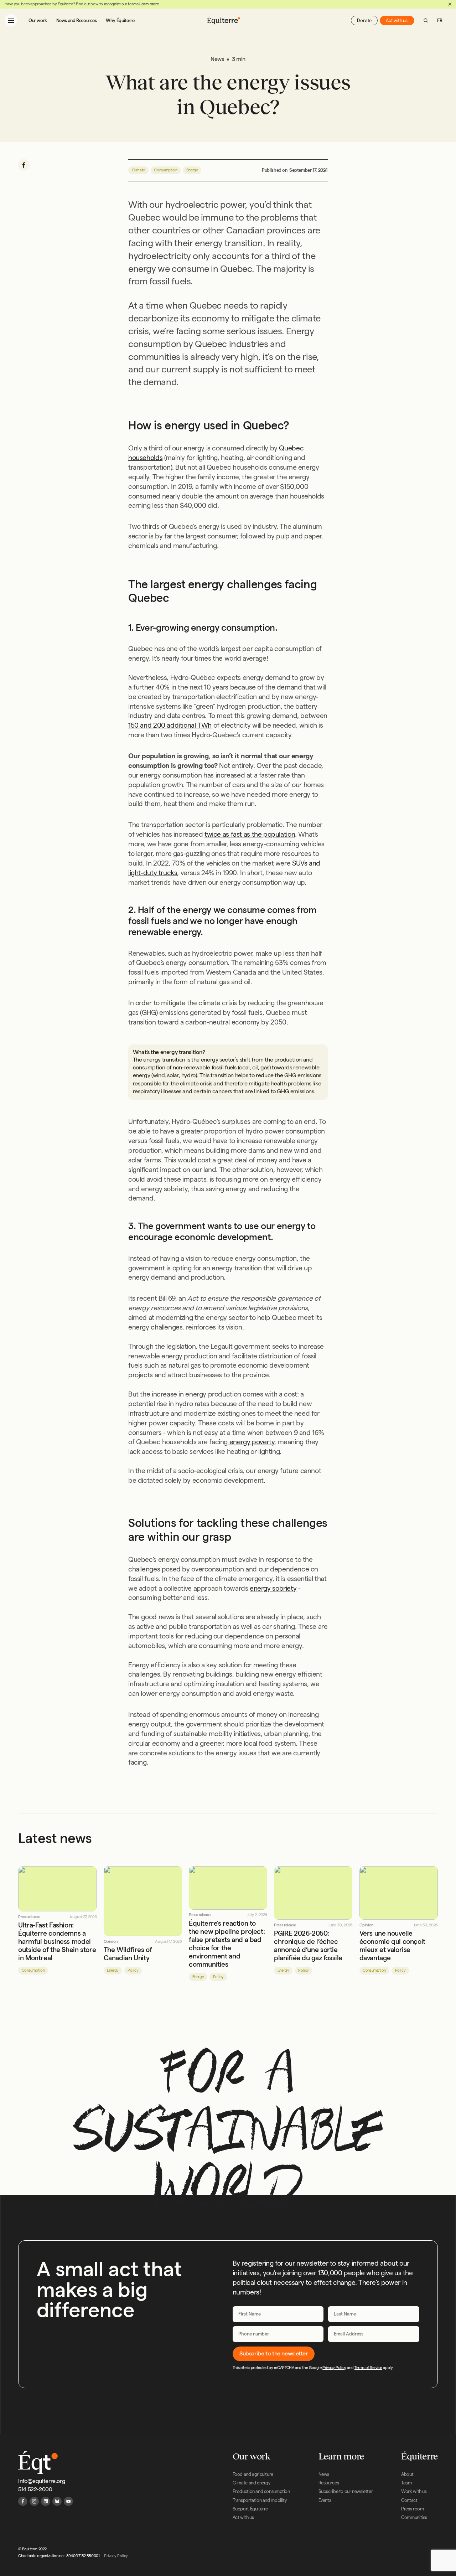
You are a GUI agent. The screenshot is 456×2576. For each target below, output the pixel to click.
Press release (29, 1917)
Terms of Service (368, 2368)
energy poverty (251, 1442)
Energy (192, 170)
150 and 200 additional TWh (170, 725)
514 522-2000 (35, 2489)
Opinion (111, 1942)
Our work (38, 20)
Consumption (165, 170)
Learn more (149, 4)
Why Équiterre (120, 20)
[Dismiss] (450, 4)
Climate (138, 170)
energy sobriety (273, 1588)
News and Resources (77, 20)
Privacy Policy (334, 2368)
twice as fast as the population (250, 834)
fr (440, 20)
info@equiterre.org (42, 2481)
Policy (133, 1970)
